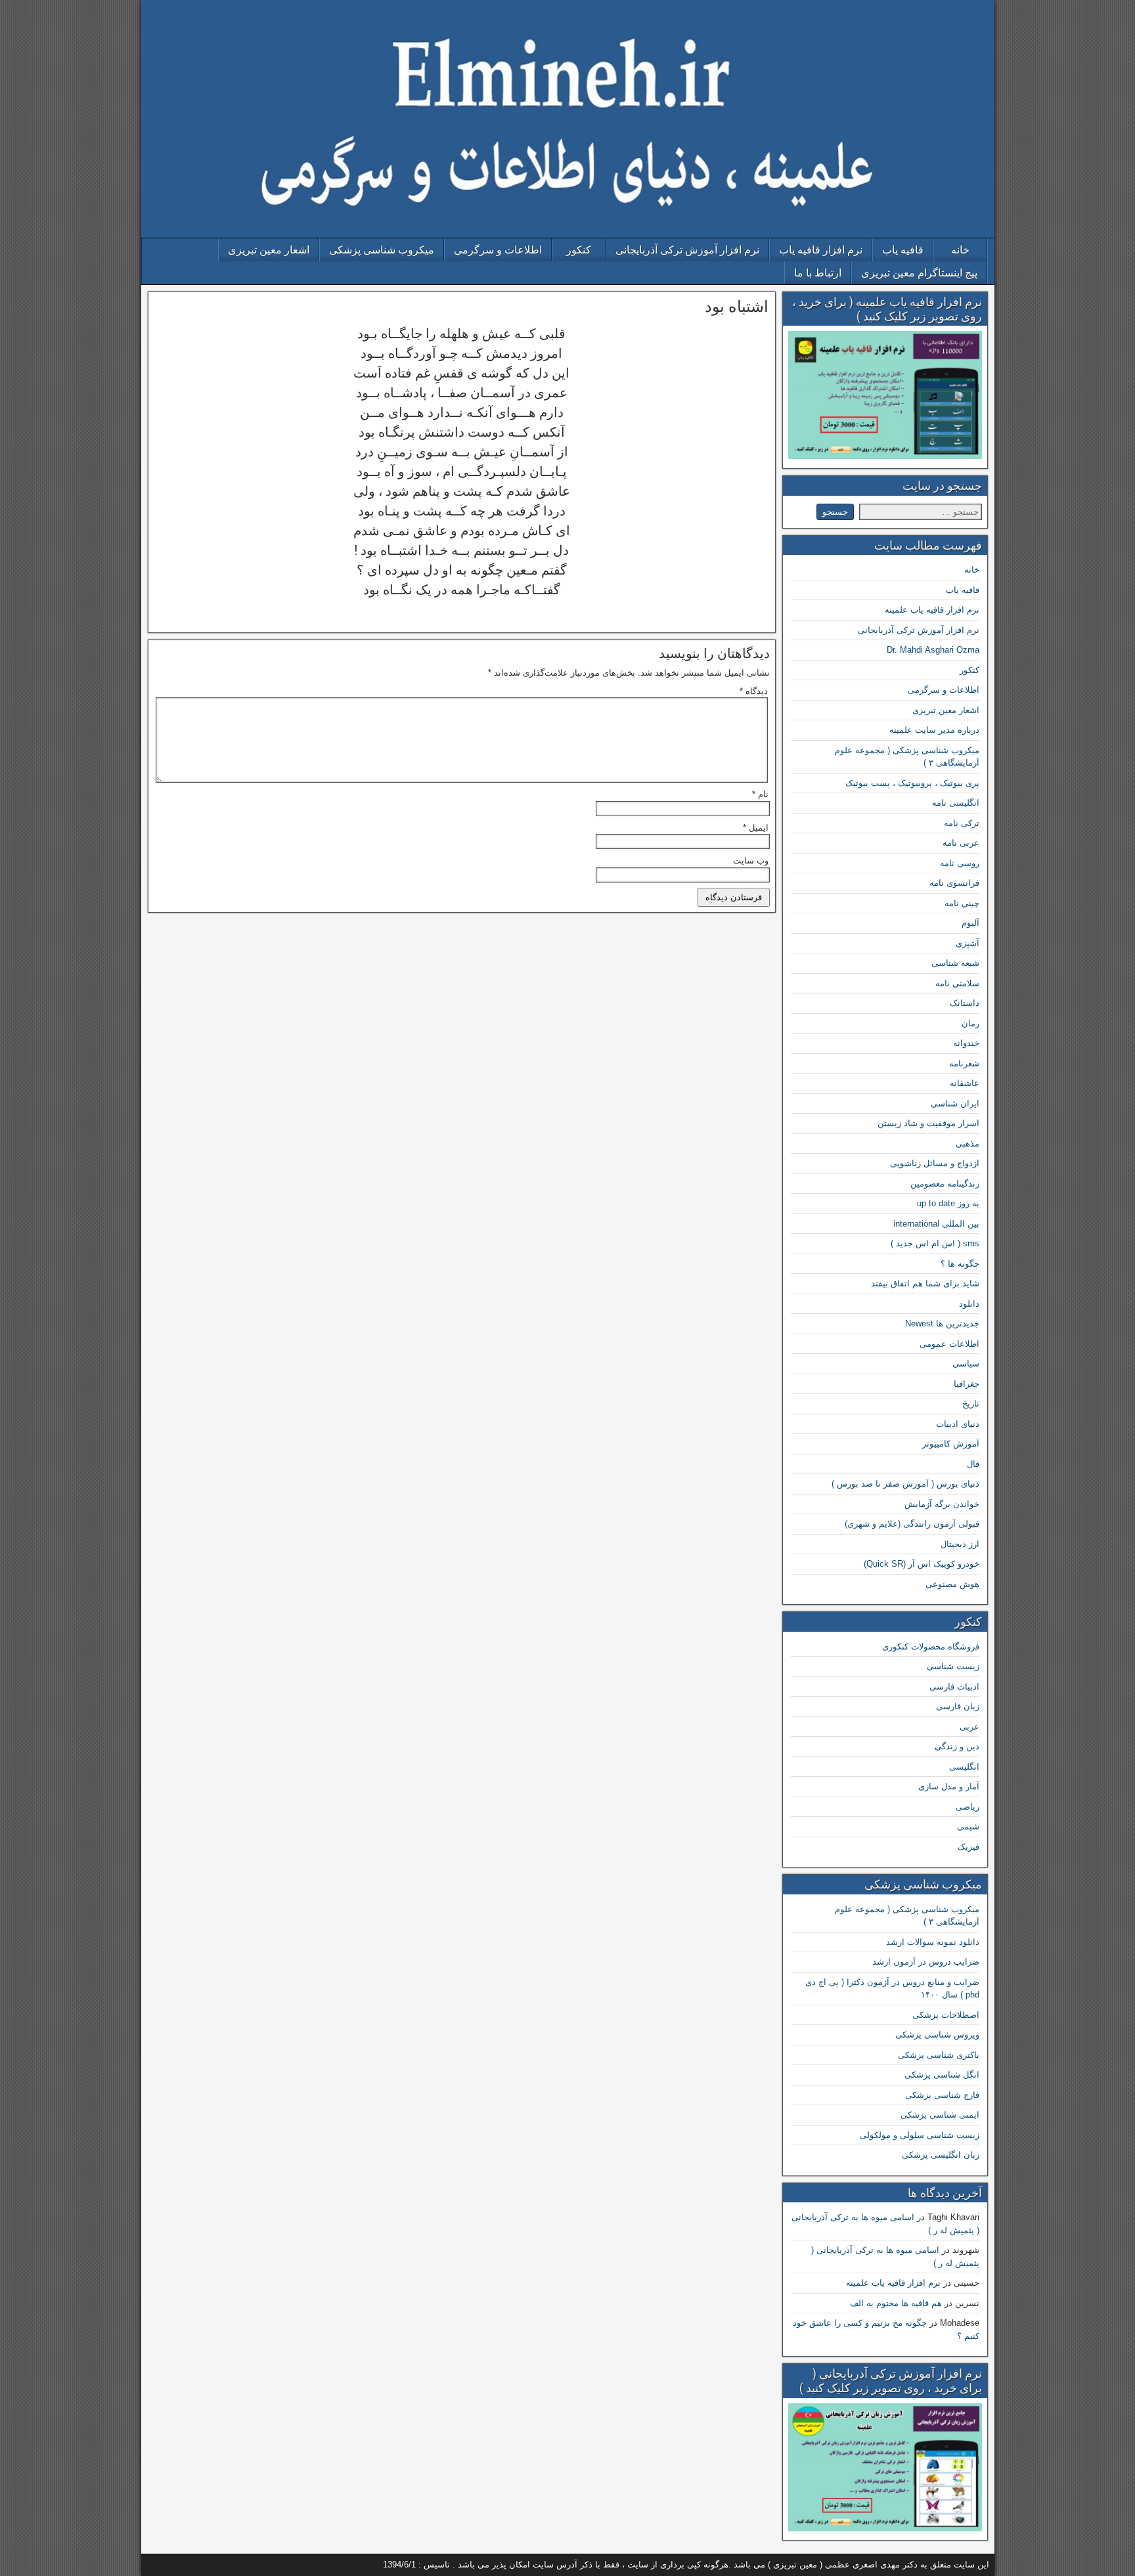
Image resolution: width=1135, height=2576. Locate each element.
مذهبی (968, 1144)
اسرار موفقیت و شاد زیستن (928, 1123)
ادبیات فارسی (954, 1687)
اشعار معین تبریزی (269, 250)
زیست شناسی (953, 1666)
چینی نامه (962, 903)
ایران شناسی (955, 1103)
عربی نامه (961, 843)
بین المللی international (936, 1224)
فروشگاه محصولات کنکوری (931, 1647)
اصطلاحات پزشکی (946, 2015)
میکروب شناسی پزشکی (382, 250)
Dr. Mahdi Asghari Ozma (933, 650)
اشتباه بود (737, 307)
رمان (970, 1023)
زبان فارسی (958, 1706)
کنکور (579, 250)
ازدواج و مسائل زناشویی (935, 1163)
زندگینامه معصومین (945, 1184)
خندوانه (966, 1043)
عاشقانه (965, 1083)
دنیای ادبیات (958, 1424)
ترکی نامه (962, 823)
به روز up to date (948, 1203)
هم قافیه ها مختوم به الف (896, 2303)
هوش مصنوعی (952, 1584)
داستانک (965, 1003)
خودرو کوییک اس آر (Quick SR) (922, 1564)
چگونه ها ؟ (960, 1264)
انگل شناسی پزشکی (942, 2075)
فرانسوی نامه (954, 883)
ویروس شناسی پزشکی (937, 2035)
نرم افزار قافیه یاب (821, 250)
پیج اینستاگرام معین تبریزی (919, 273)
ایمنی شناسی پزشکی (940, 2115)
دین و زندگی (957, 1746)
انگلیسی (964, 1767)
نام (760, 794)
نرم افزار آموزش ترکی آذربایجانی (687, 250)
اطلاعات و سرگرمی (498, 250)
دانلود (969, 1304)
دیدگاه (754, 691)
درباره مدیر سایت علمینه (934, 730)
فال (973, 1464)
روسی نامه (960, 863)
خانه (960, 250)
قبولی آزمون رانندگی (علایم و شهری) (912, 1524)
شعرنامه (964, 1063)
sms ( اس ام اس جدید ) (935, 1243)
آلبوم (970, 923)
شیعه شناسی (955, 963)
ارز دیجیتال (960, 1544)
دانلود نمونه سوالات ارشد (933, 1942)
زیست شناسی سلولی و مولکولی (920, 2135)
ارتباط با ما (818, 273)
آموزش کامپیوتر (951, 1444)
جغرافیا (967, 1384)
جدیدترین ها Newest (942, 1323)
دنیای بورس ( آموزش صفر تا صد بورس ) (905, 1484)
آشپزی (968, 943)
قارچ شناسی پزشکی (942, 2095)
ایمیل (756, 828)
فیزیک (968, 1847)
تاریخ (971, 1404)
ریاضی (968, 1807)
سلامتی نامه (957, 983)
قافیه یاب (903, 250)
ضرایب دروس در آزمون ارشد (926, 1962)
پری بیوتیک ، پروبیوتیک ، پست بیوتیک (912, 783)
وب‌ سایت (751, 861)
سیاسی (966, 1364)
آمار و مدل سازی (949, 1786)
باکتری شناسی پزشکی (939, 2055)
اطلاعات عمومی (949, 1344)
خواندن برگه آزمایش (942, 1504)
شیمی (968, 1826)
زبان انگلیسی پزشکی (941, 2155)
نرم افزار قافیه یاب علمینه (932, 610)
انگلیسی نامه (956, 803)
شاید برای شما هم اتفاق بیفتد (925, 1283)
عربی (969, 1727)
